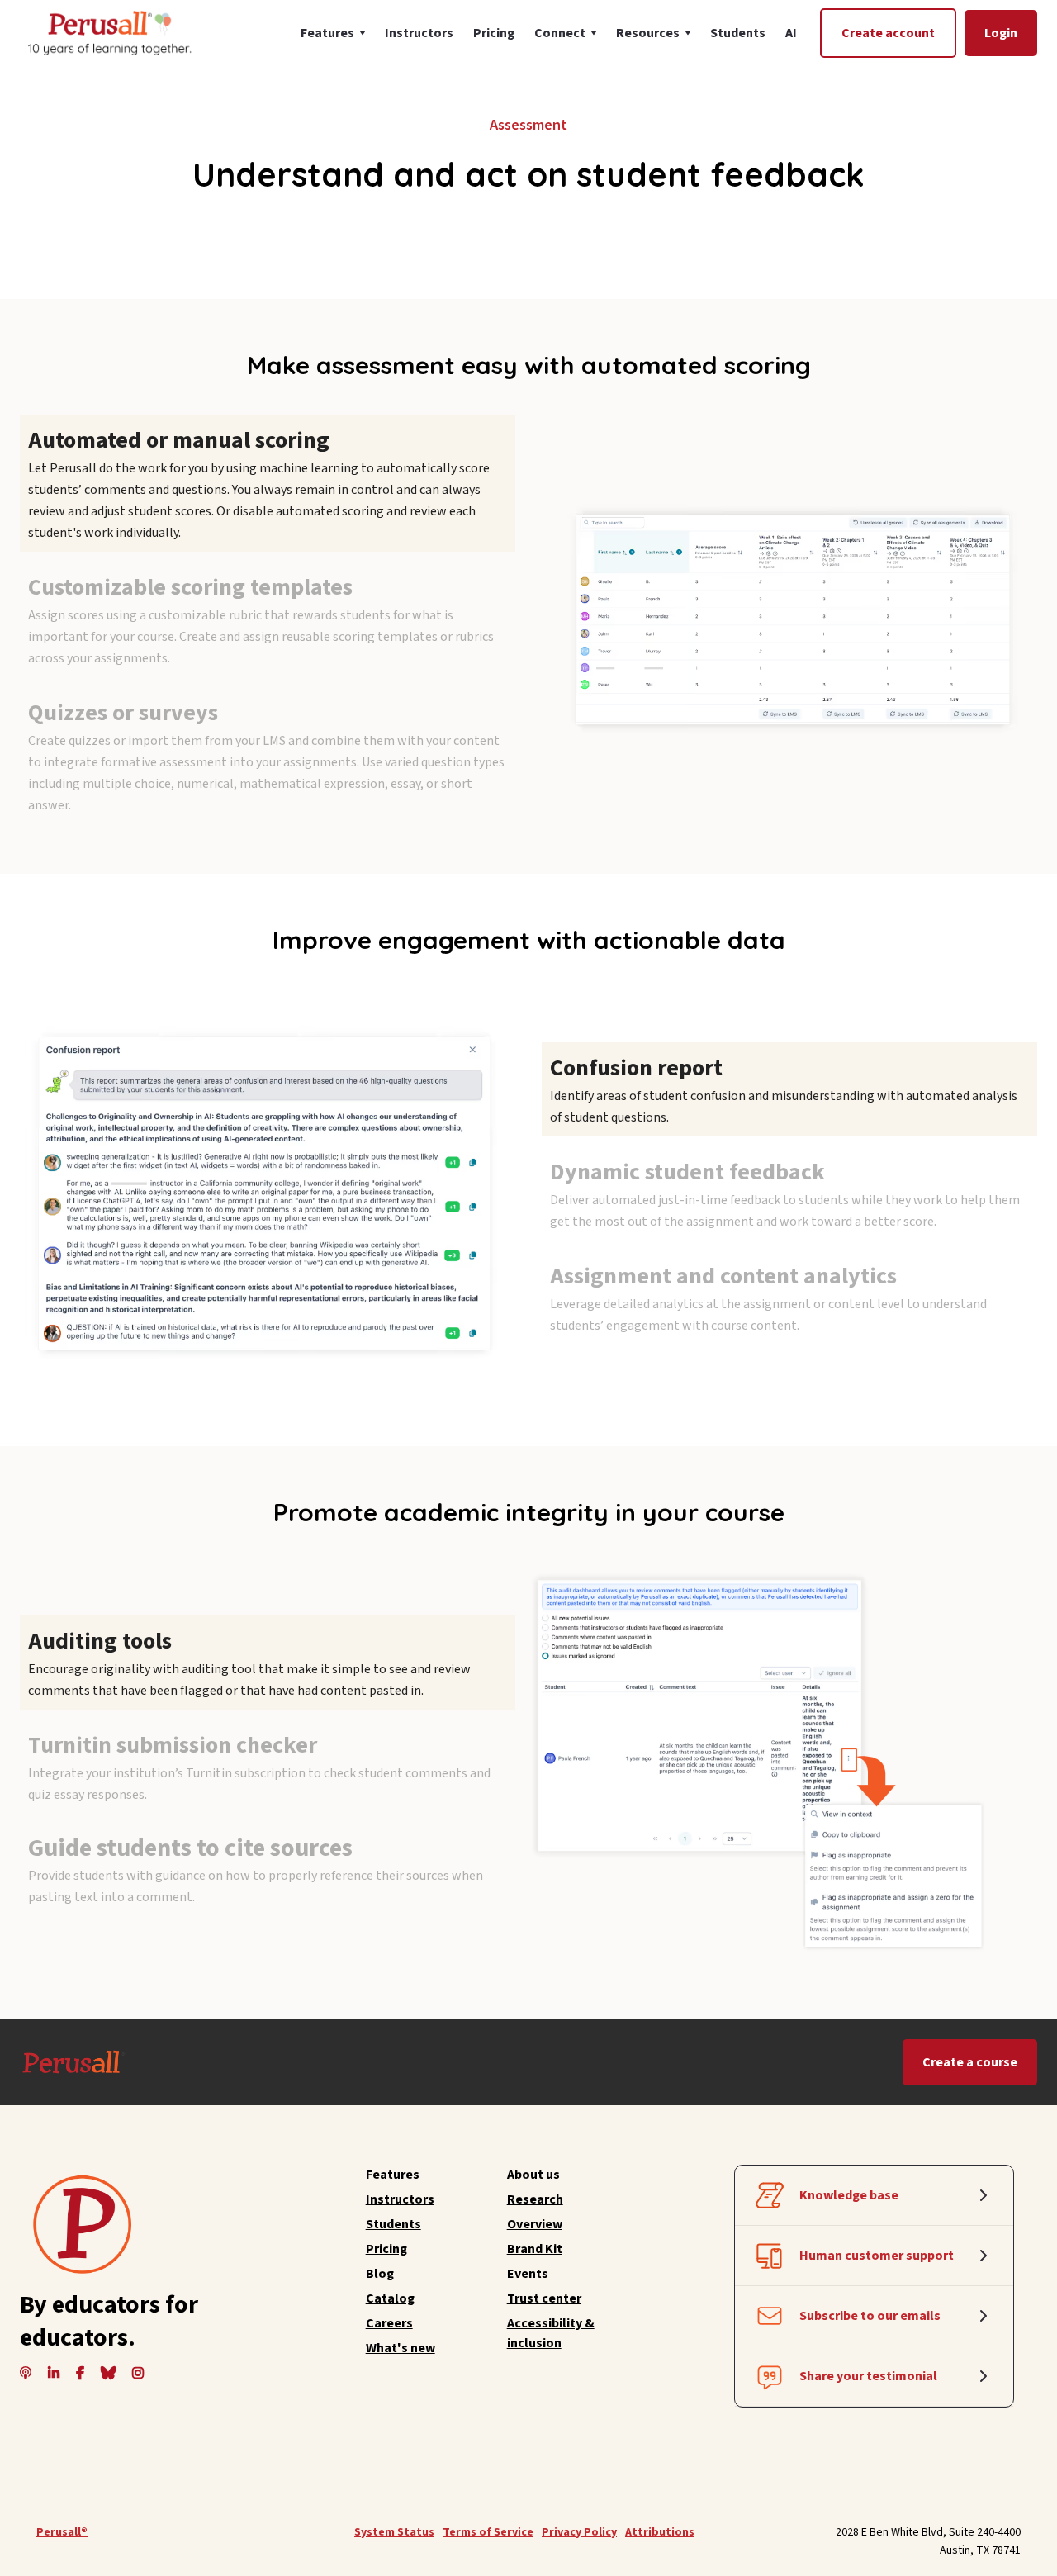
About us (533, 2175)
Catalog (390, 2298)
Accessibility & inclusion (551, 2333)
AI (791, 33)
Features (393, 2175)
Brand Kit (535, 2249)
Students (738, 33)
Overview (535, 2224)
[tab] (268, 483)
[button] (333, 33)
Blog (380, 2274)
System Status (394, 2532)
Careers (389, 2323)
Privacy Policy (579, 2532)
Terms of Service (488, 2532)
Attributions (660, 2532)
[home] (108, 33)
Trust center (544, 2298)
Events (528, 2274)
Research (535, 2199)
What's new (401, 2348)
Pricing (494, 33)
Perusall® (62, 2532)
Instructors (419, 33)
